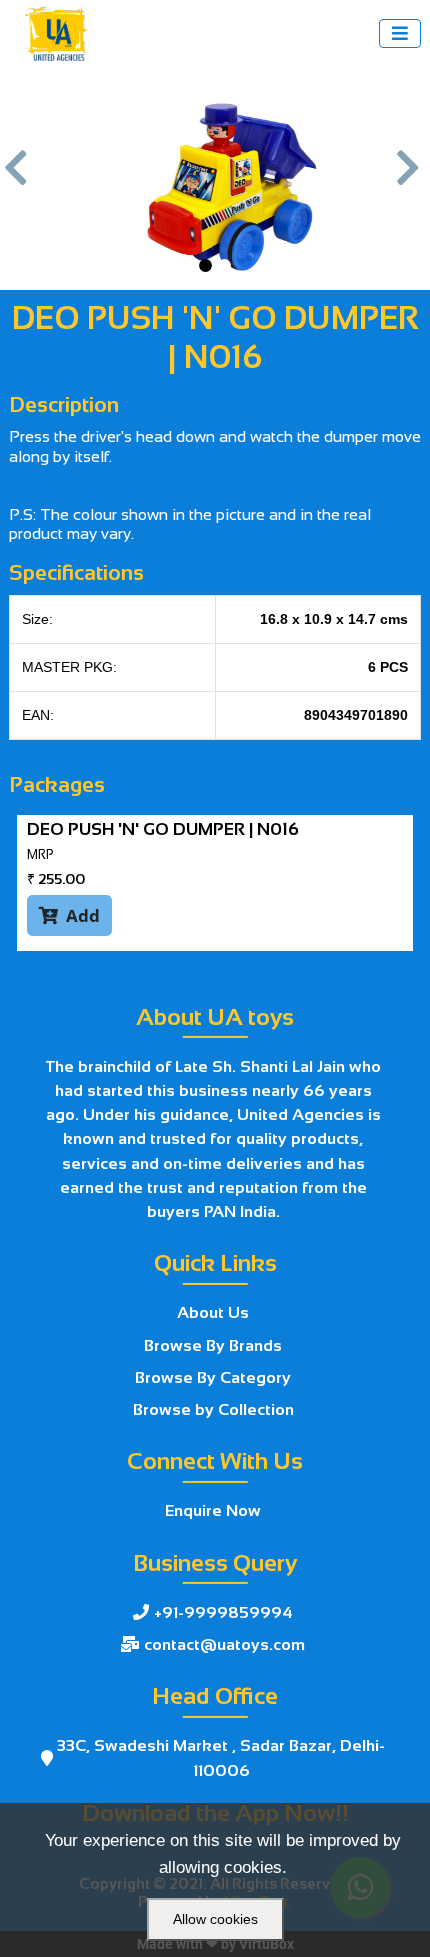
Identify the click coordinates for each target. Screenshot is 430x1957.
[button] (19, 178)
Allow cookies (215, 1919)
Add (69, 915)
